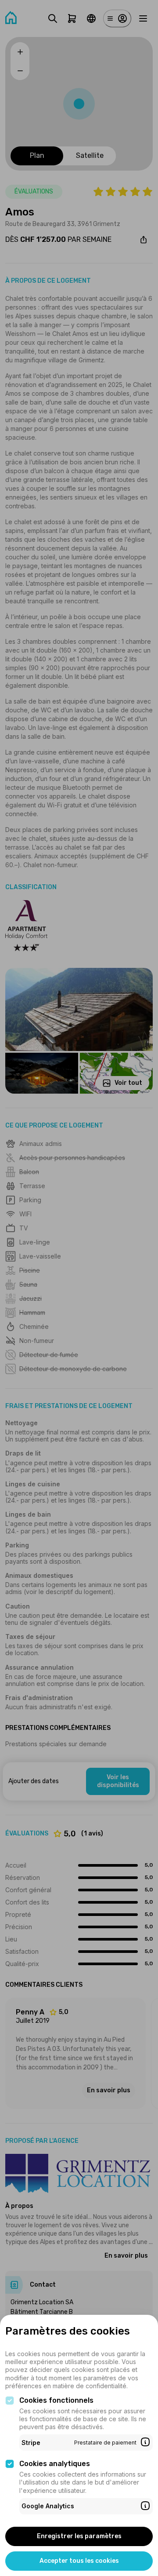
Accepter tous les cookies (79, 2561)
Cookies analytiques (55, 2464)
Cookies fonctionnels (56, 2400)
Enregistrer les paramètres (79, 2536)
